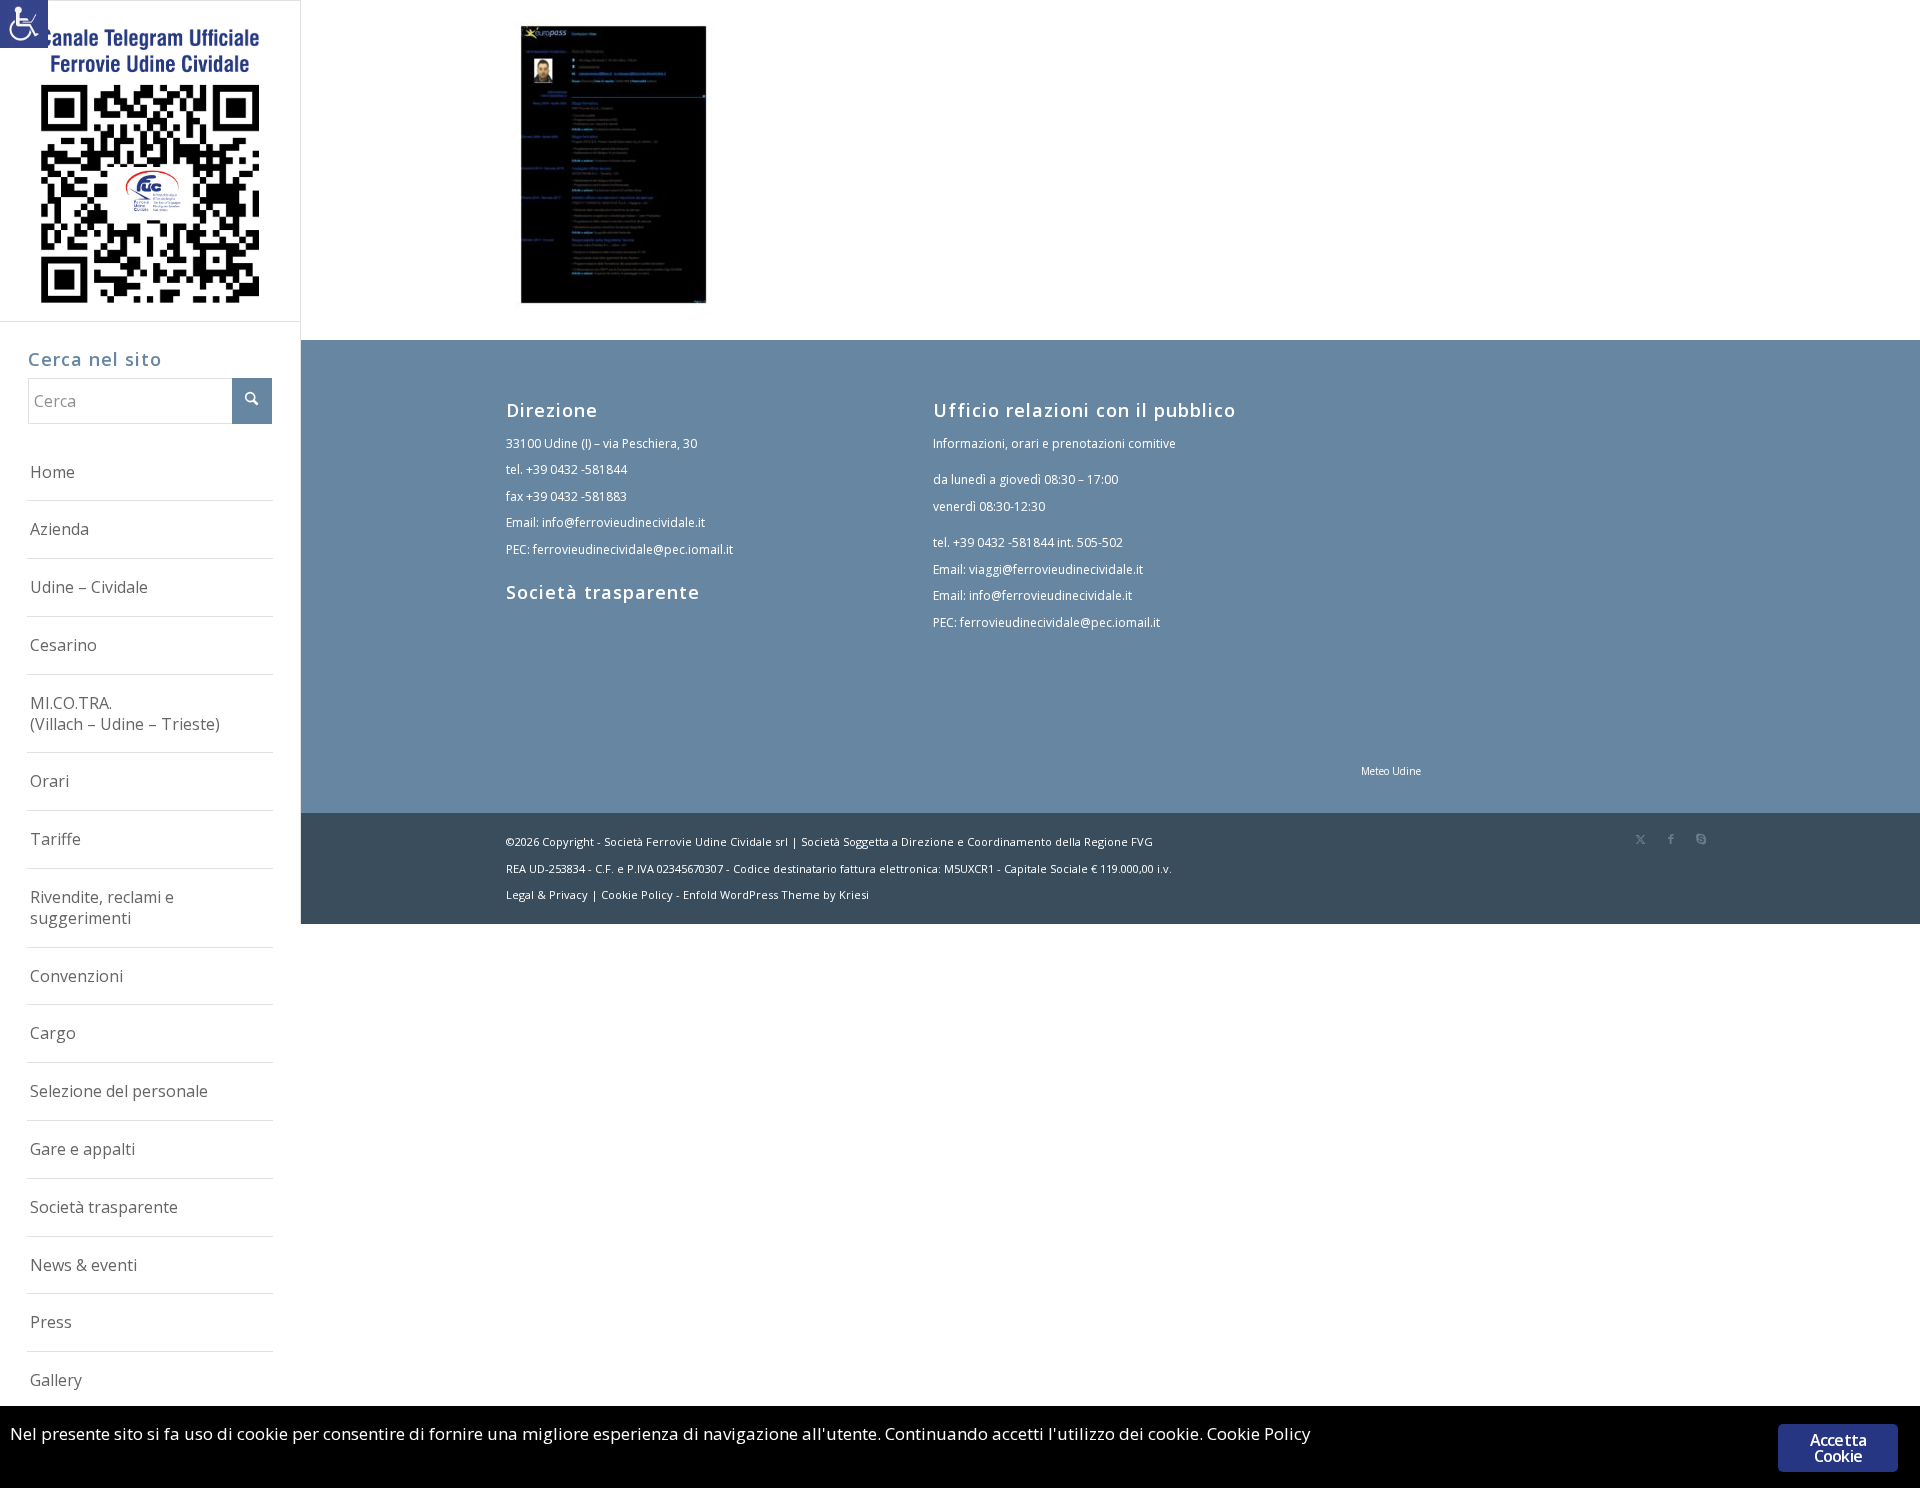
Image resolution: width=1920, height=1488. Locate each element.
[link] (24, 24)
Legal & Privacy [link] (547, 894)
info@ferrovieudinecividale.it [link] (623, 522)
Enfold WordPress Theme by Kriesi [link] (776, 894)
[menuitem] (150, 473)
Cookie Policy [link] (637, 894)
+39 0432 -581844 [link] (576, 469)
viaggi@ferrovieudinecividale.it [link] (1056, 569)
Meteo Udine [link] (1391, 771)
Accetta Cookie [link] (1838, 1448)
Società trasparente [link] (603, 592)
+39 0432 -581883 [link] (576, 496)
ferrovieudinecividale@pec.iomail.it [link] (633, 549)
